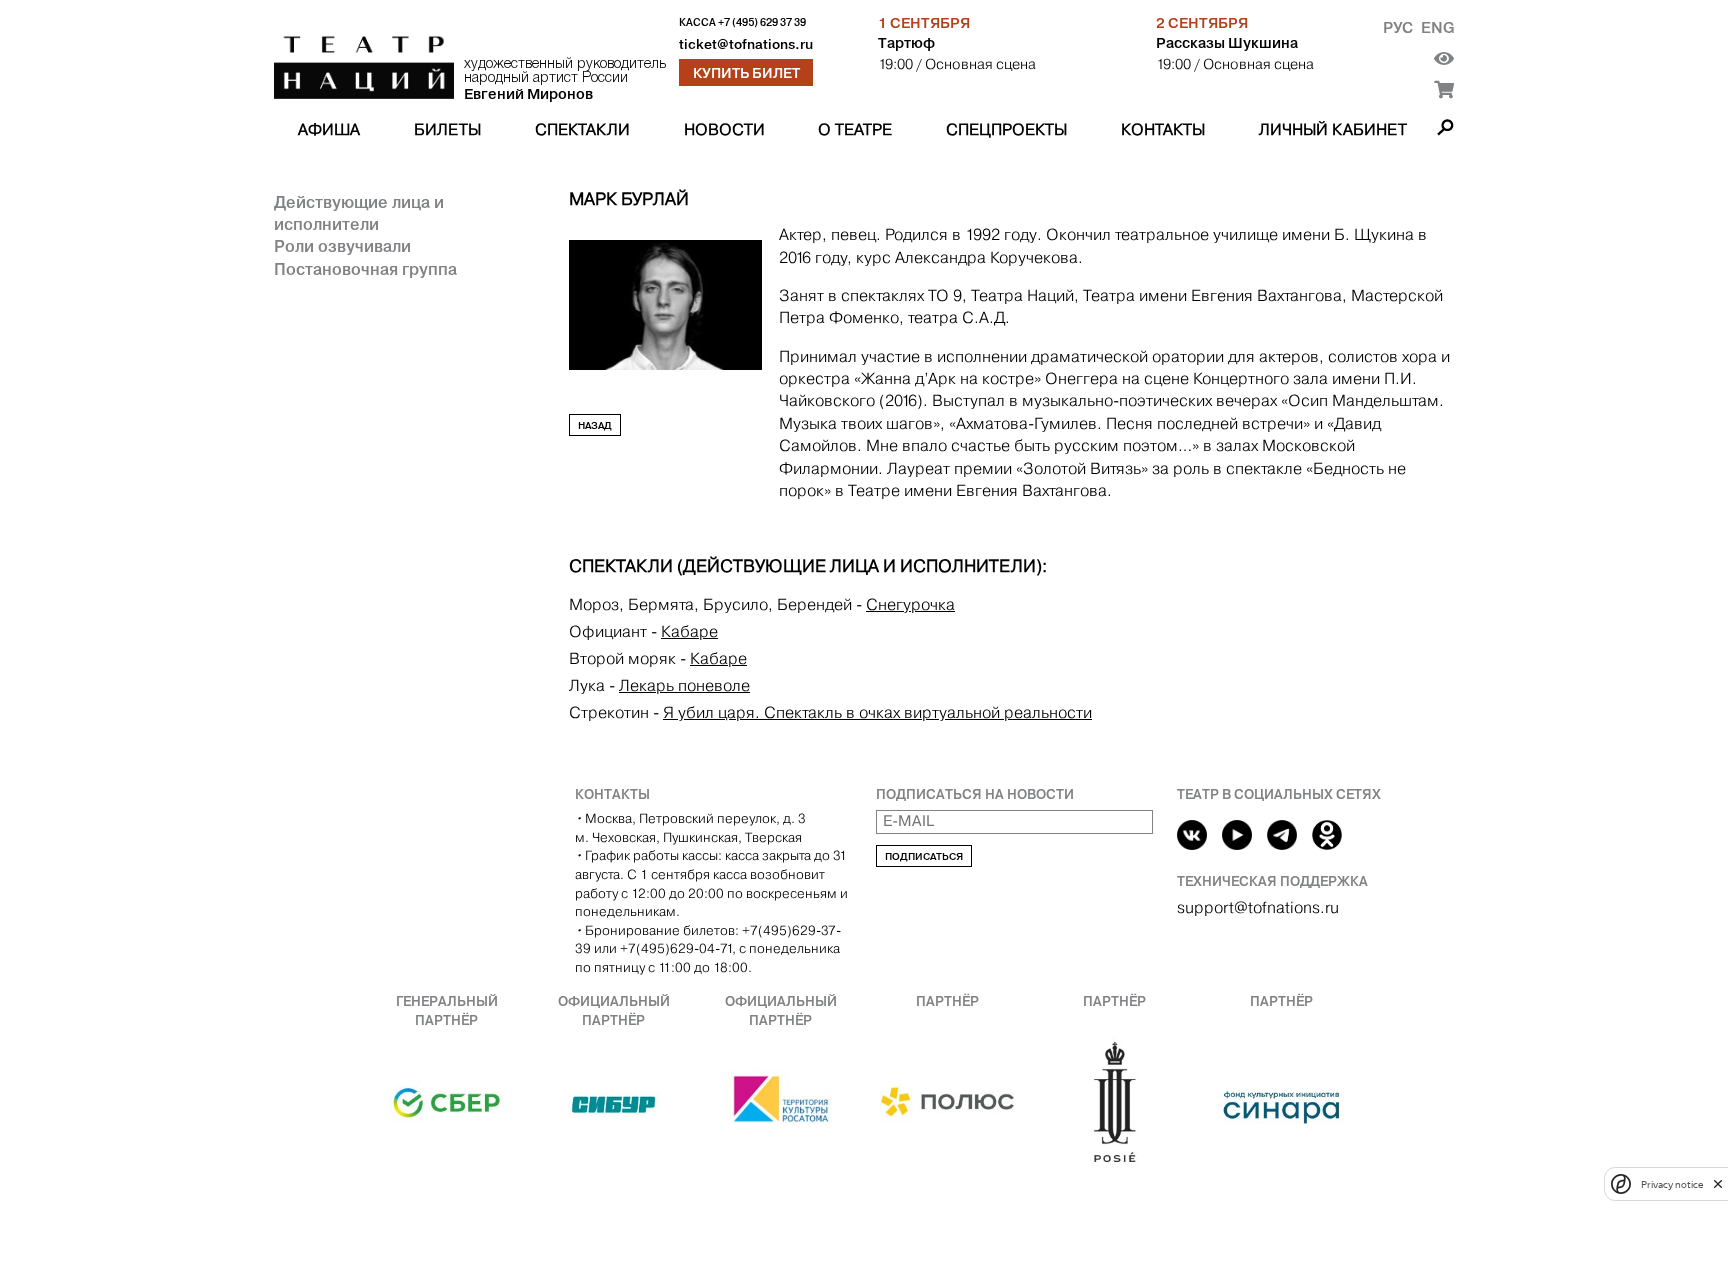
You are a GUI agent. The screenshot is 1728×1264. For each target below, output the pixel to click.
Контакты (1163, 129)
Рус (1398, 27)
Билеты (447, 129)
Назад (595, 425)
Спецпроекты (1006, 129)
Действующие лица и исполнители (359, 213)
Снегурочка (910, 604)
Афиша (329, 129)
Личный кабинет (1333, 129)
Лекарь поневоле (684, 685)
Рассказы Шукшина (1227, 43)
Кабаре (689, 631)
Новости (724, 129)
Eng (1437, 27)
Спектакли (582, 129)
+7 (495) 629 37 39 (762, 22)
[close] (1718, 1183)
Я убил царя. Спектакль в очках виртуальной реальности (877, 712)
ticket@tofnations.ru (746, 44)
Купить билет (746, 73)
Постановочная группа (365, 269)
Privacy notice (1672, 1183)
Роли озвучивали (342, 246)
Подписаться (924, 856)
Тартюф (906, 43)
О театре (855, 129)
